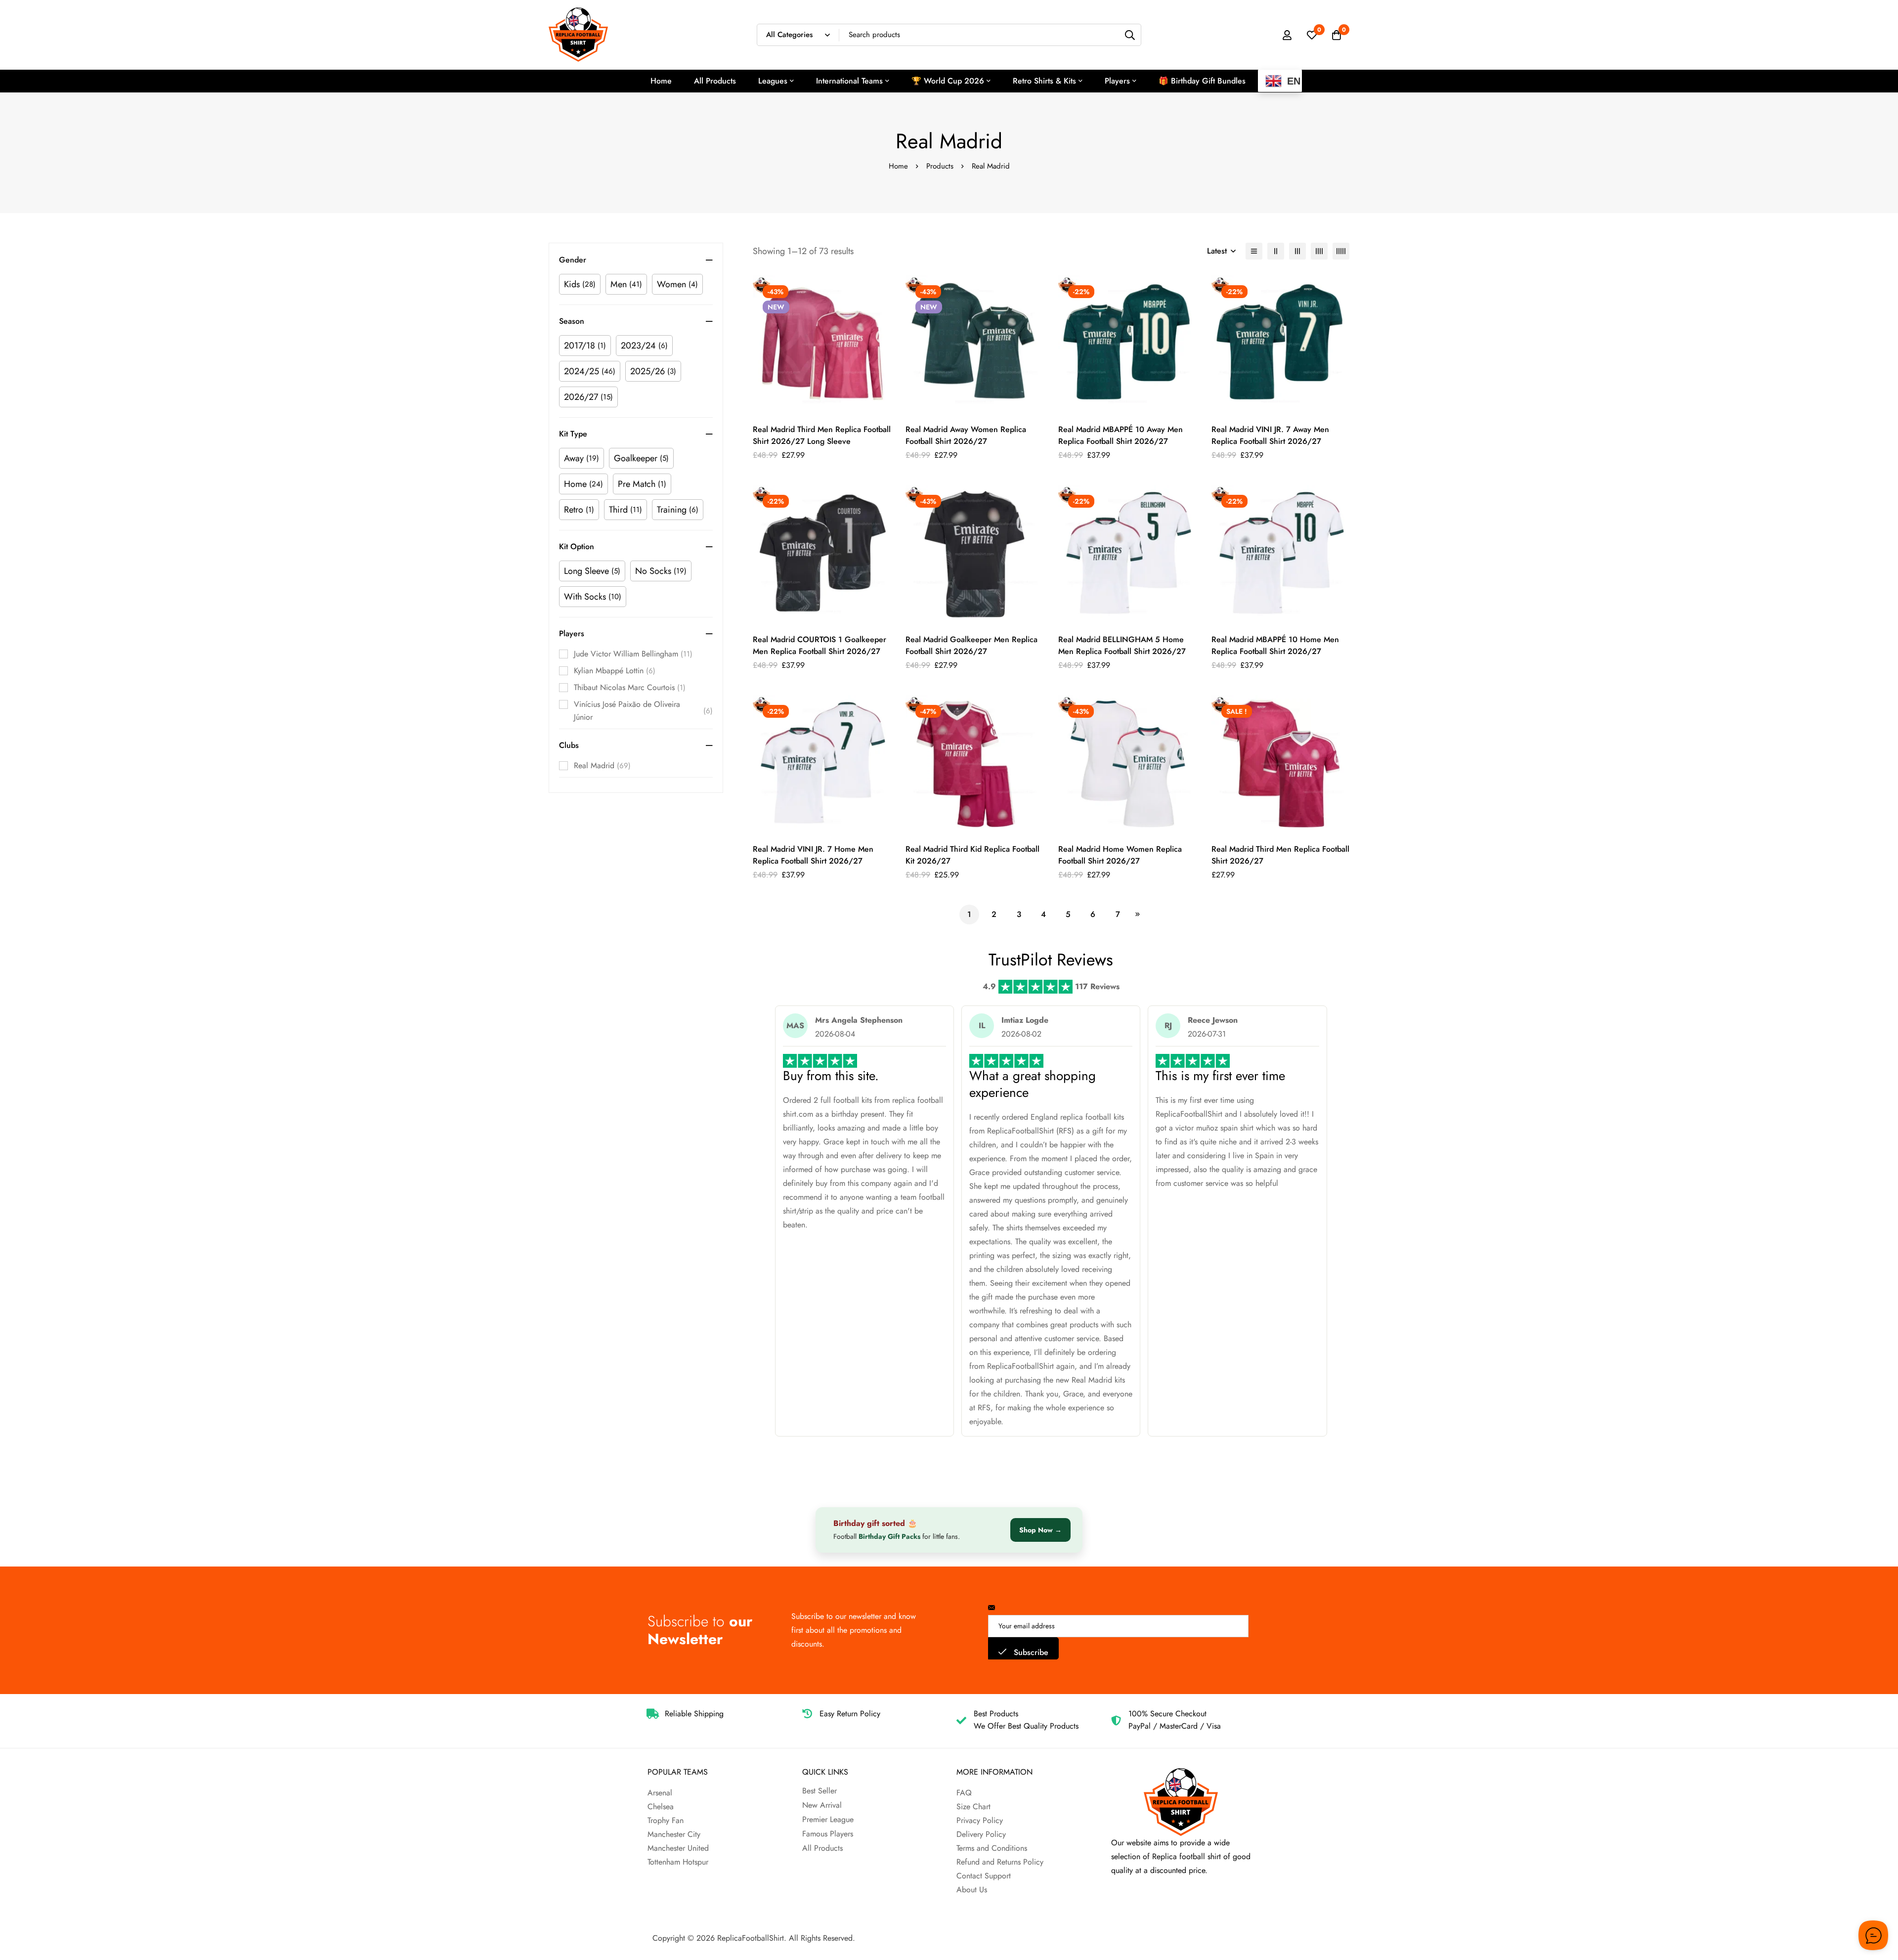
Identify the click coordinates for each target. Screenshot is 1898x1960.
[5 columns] (1341, 251)
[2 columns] (1276, 251)
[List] (1254, 251)
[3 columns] (1297, 251)
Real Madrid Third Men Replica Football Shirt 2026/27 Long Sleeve (822, 435)
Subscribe (1030, 1652)
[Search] (1130, 35)
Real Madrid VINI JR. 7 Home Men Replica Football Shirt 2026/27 (813, 855)
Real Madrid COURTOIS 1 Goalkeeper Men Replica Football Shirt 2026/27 (820, 645)
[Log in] (1287, 35)
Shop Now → (1040, 1530)
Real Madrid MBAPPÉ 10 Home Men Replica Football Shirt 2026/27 (1275, 645)
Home (898, 166)
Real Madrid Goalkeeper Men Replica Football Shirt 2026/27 (971, 645)
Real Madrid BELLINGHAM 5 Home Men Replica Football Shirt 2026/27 (1122, 645)
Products (940, 166)
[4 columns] (1319, 251)
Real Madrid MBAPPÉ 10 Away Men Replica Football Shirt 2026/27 (1121, 435)
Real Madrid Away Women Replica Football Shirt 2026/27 (966, 435)
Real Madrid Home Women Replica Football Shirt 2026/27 (1120, 855)
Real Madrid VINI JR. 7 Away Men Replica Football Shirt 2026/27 (1270, 435)
